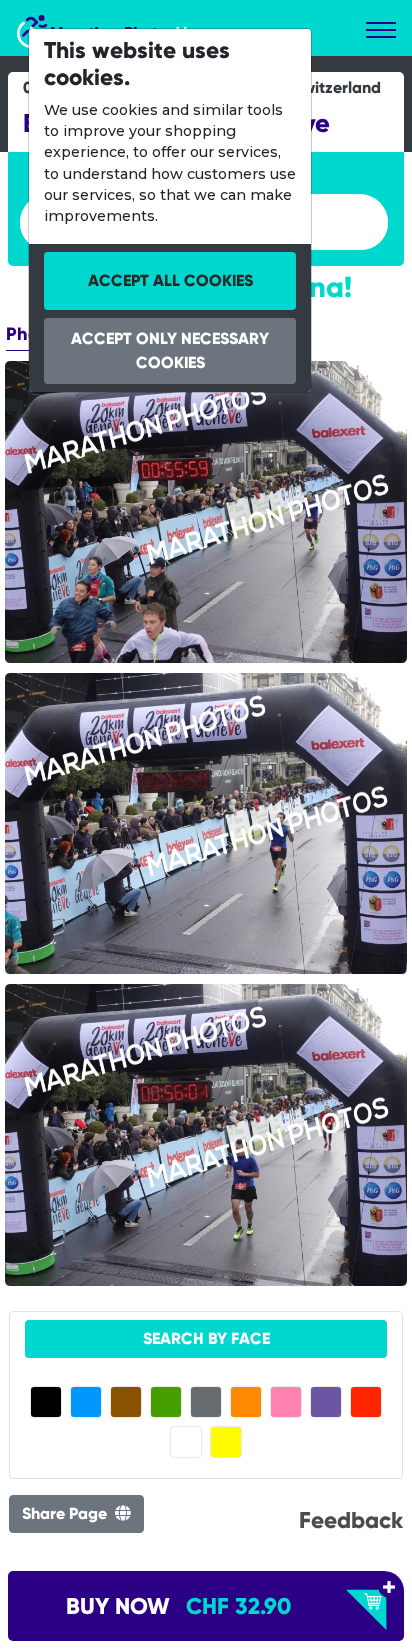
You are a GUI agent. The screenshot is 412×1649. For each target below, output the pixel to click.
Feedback (351, 1520)
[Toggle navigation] (381, 30)
